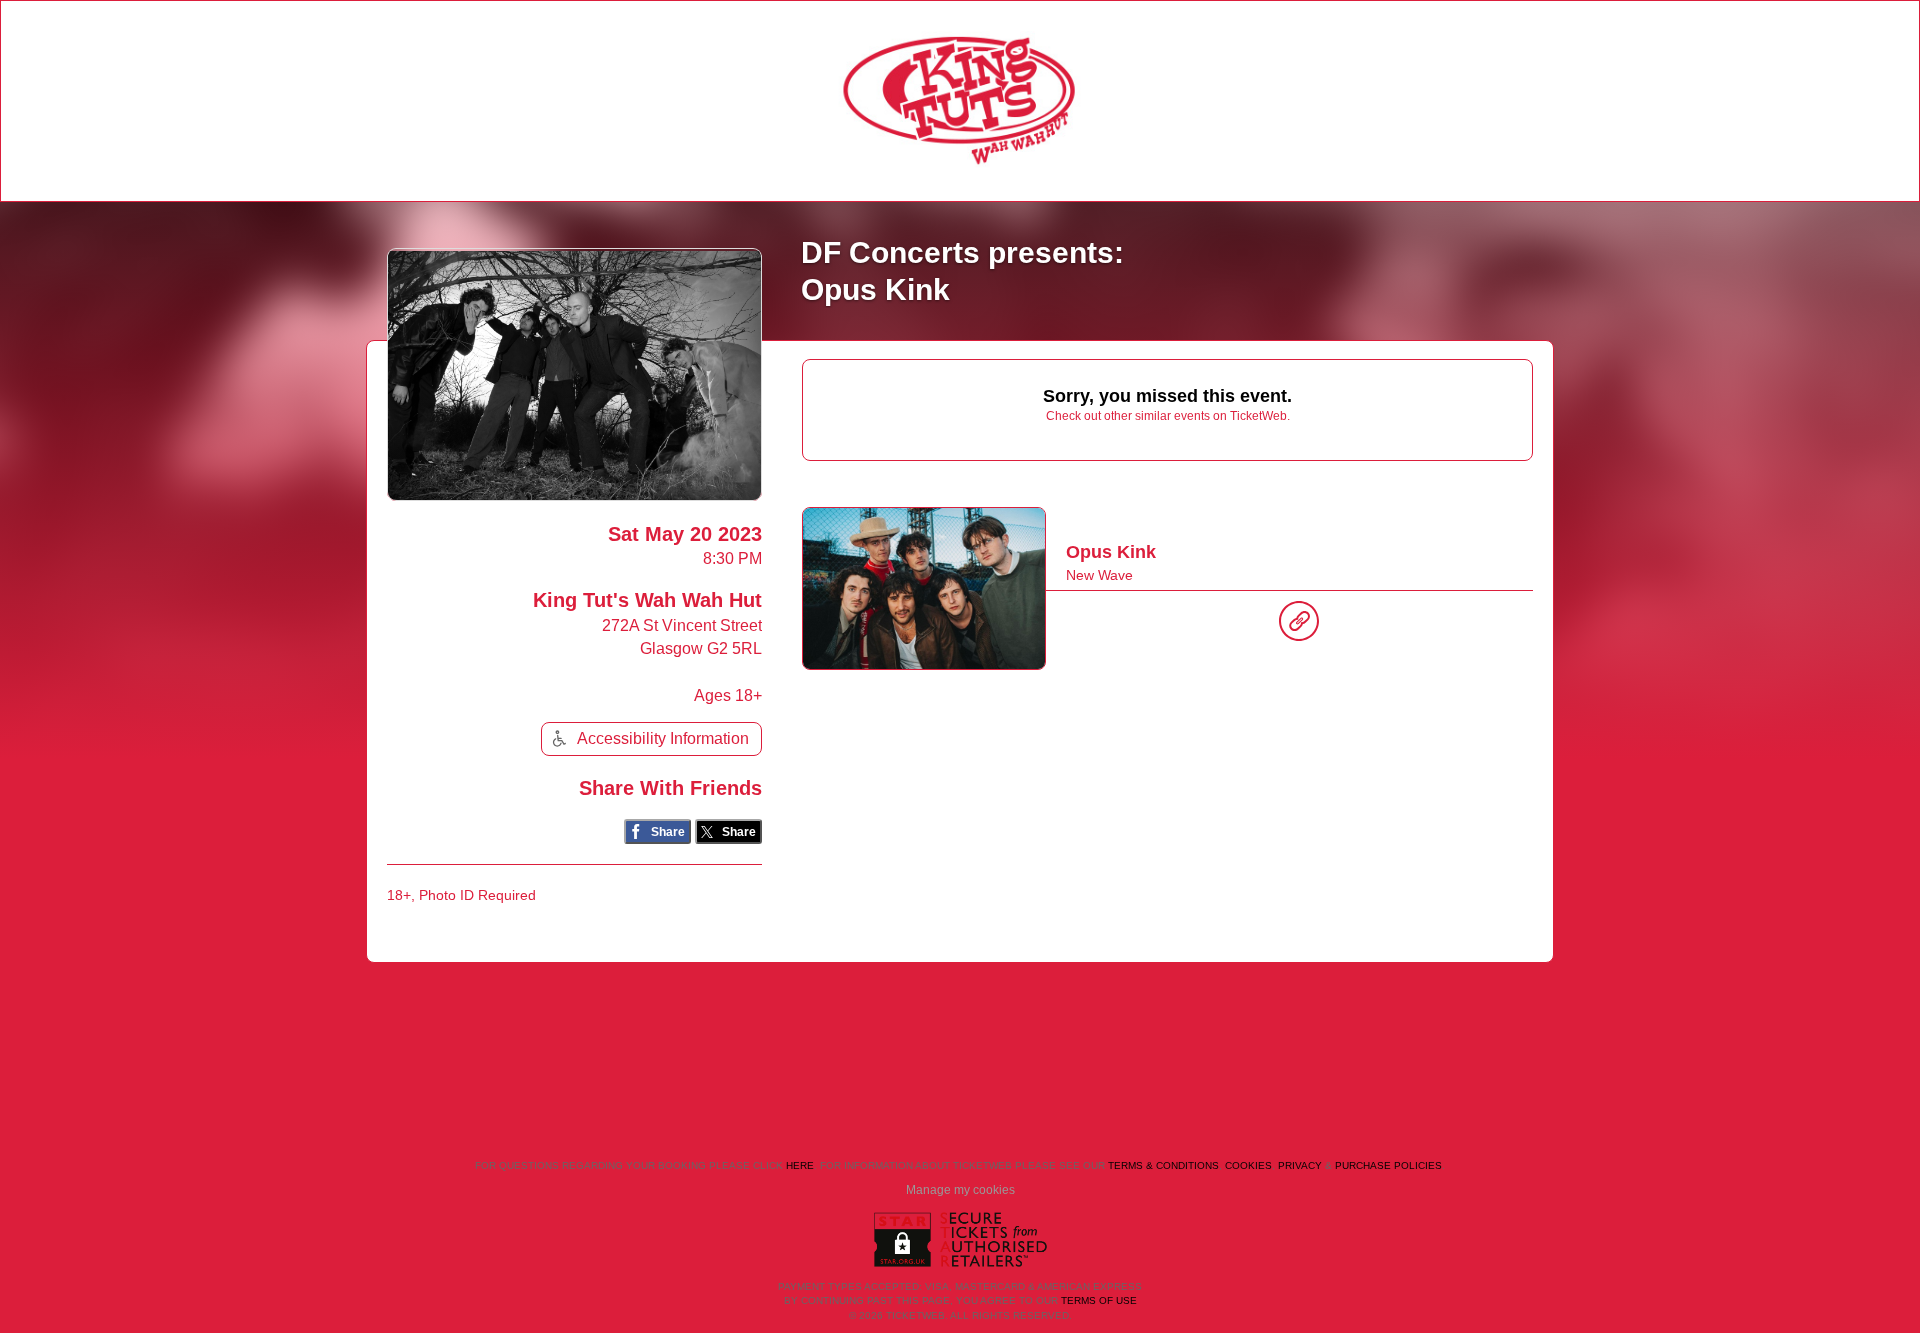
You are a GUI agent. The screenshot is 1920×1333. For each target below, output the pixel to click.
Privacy (1300, 1165)
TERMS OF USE (1099, 1300)
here (800, 1165)
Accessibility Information (663, 738)
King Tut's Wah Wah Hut (647, 600)
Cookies (1248, 1165)
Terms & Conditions (1163, 1165)
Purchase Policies (1388, 1165)
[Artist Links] (1299, 626)
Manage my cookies (960, 1190)
